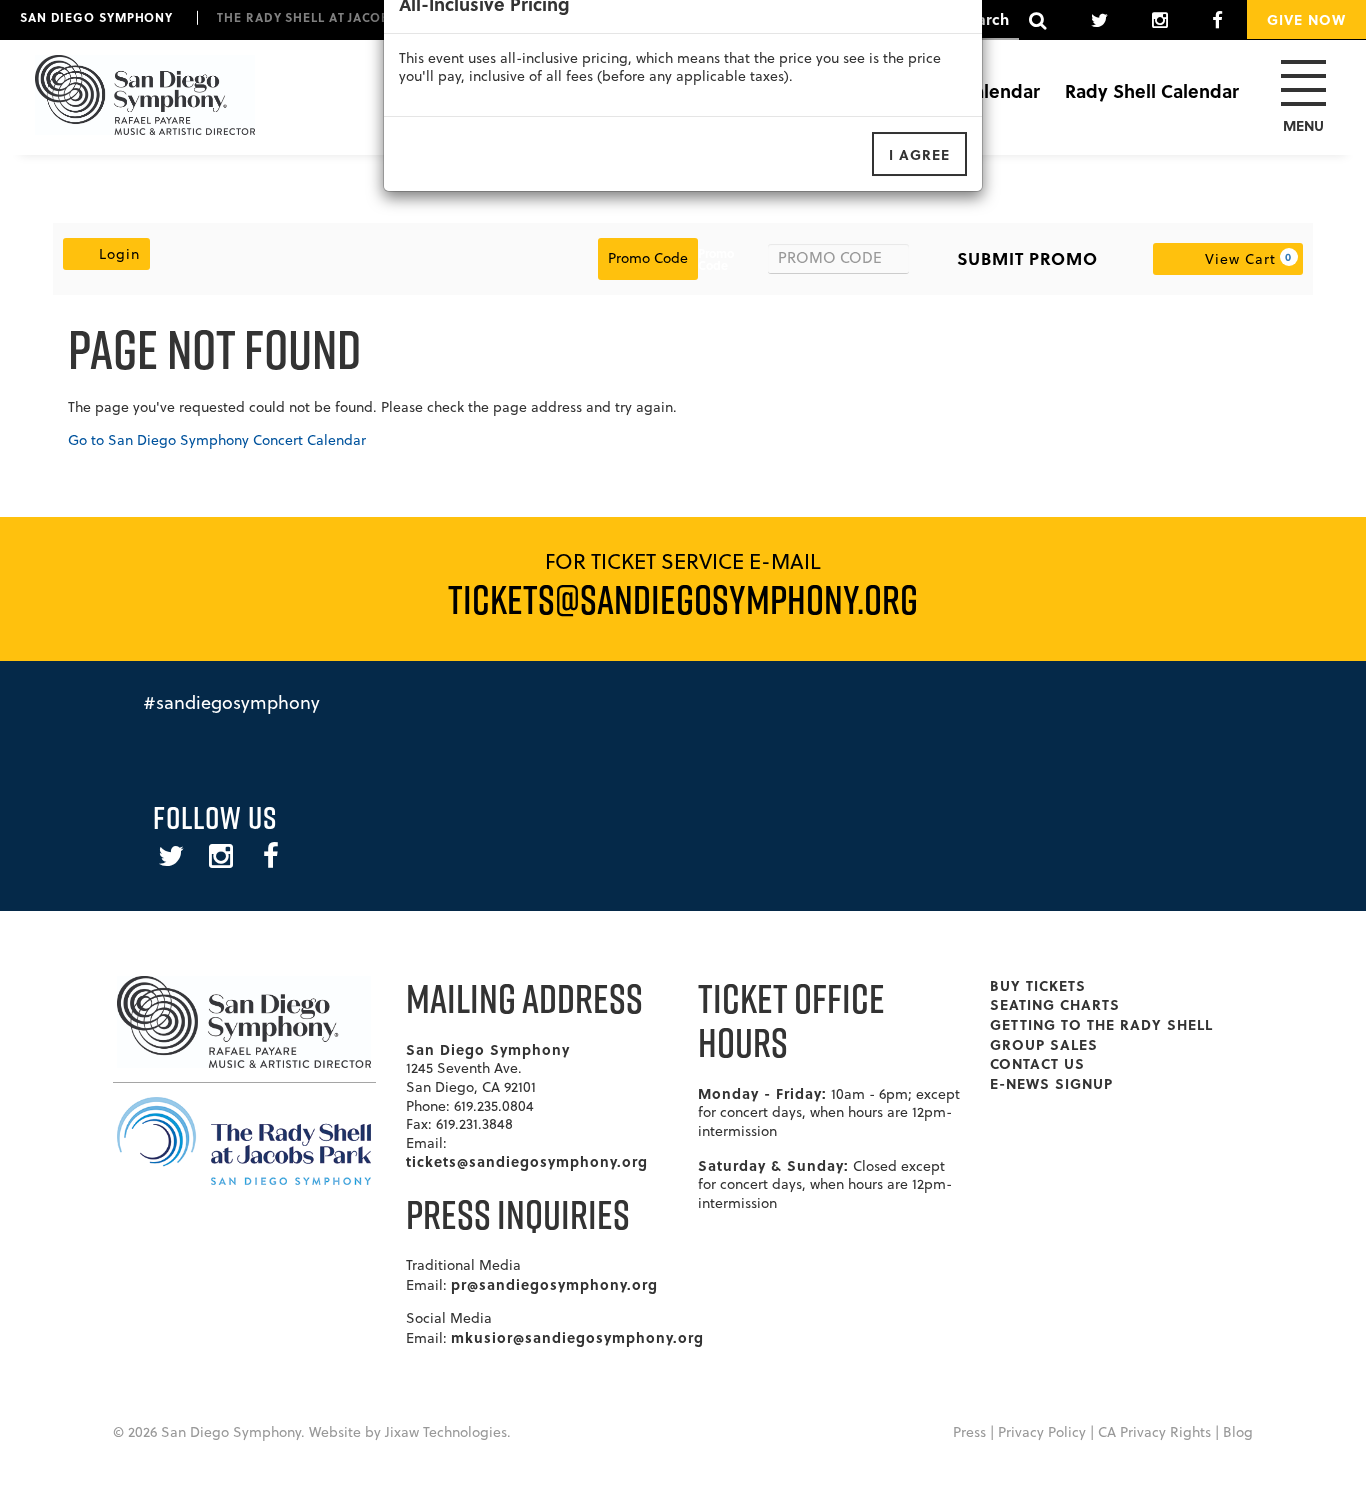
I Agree (919, 154)
